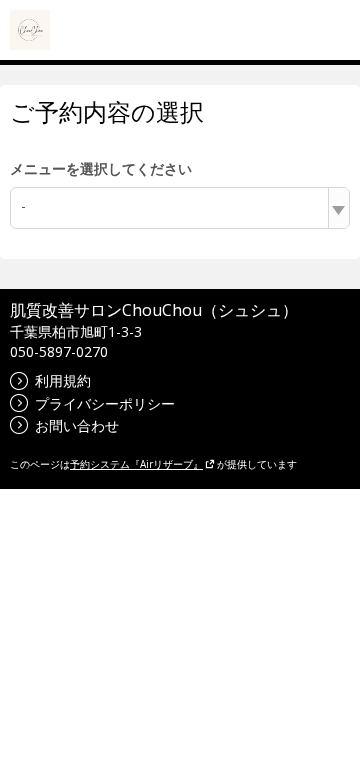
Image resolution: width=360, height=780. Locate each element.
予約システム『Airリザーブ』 (136, 464)
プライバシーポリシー (105, 403)
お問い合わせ (77, 425)
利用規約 (63, 380)
